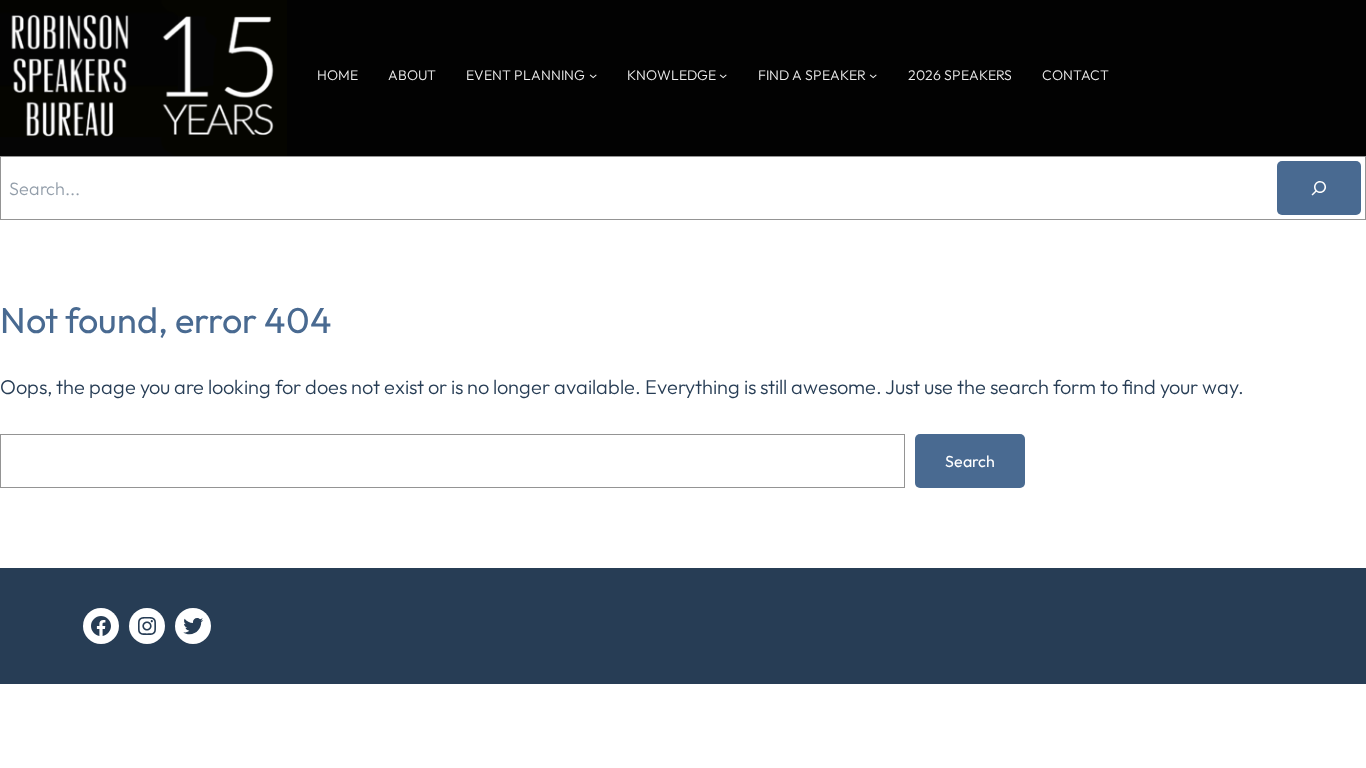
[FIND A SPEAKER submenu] (873, 75)
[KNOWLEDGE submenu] (723, 75)
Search (970, 461)
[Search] (1319, 188)
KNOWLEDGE (671, 75)
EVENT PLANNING (525, 75)
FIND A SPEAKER (812, 75)
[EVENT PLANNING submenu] (593, 75)
